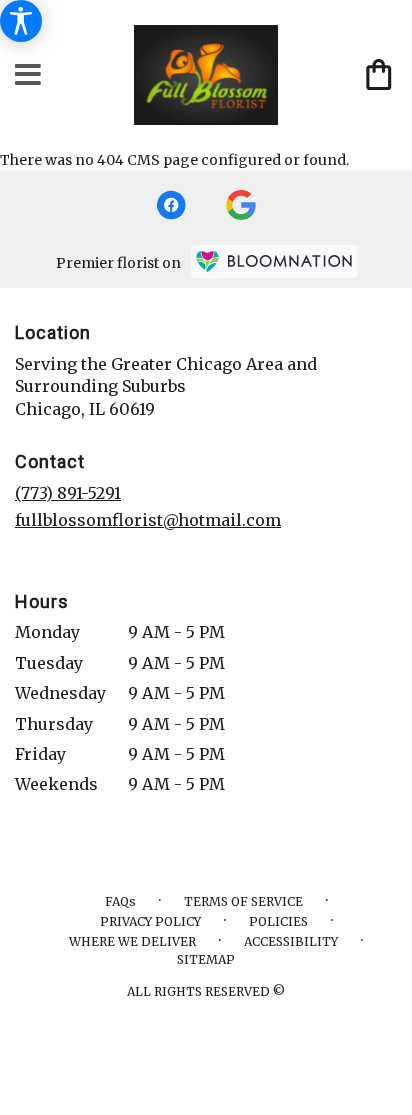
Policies (278, 921)
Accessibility (291, 941)
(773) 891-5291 (68, 493)
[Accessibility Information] (21, 21)
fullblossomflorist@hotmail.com (148, 520)
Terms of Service (243, 901)
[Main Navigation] (29, 75)
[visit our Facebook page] (171, 205)
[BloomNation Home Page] (274, 261)
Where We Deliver (132, 941)
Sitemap (206, 959)
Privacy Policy (150, 921)
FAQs (120, 901)
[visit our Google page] (241, 205)
